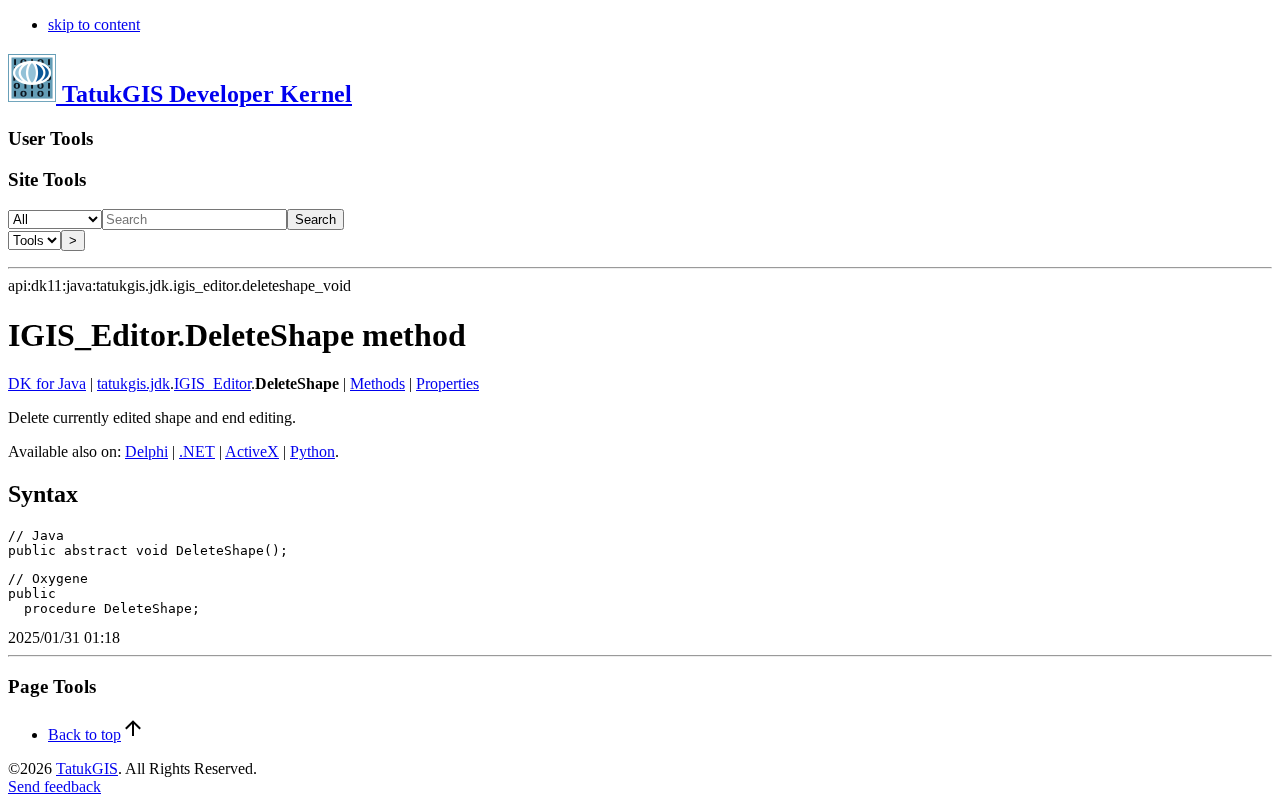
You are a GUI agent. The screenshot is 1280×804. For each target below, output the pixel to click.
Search (315, 219)
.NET (197, 451)
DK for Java (47, 383)
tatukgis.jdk (133, 383)
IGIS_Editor (212, 383)
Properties (447, 383)
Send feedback (54, 786)
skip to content (94, 24)
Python (312, 451)
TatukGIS (87, 768)
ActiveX (252, 451)
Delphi (146, 451)
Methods (377, 383)
